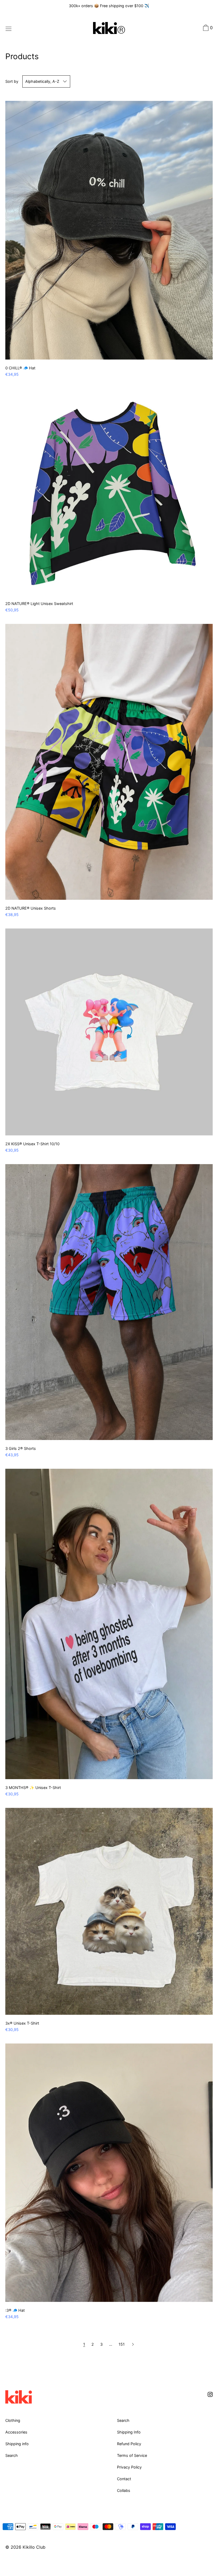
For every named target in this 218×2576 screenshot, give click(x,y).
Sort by (12, 81)
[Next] (133, 2344)
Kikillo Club (34, 2547)
